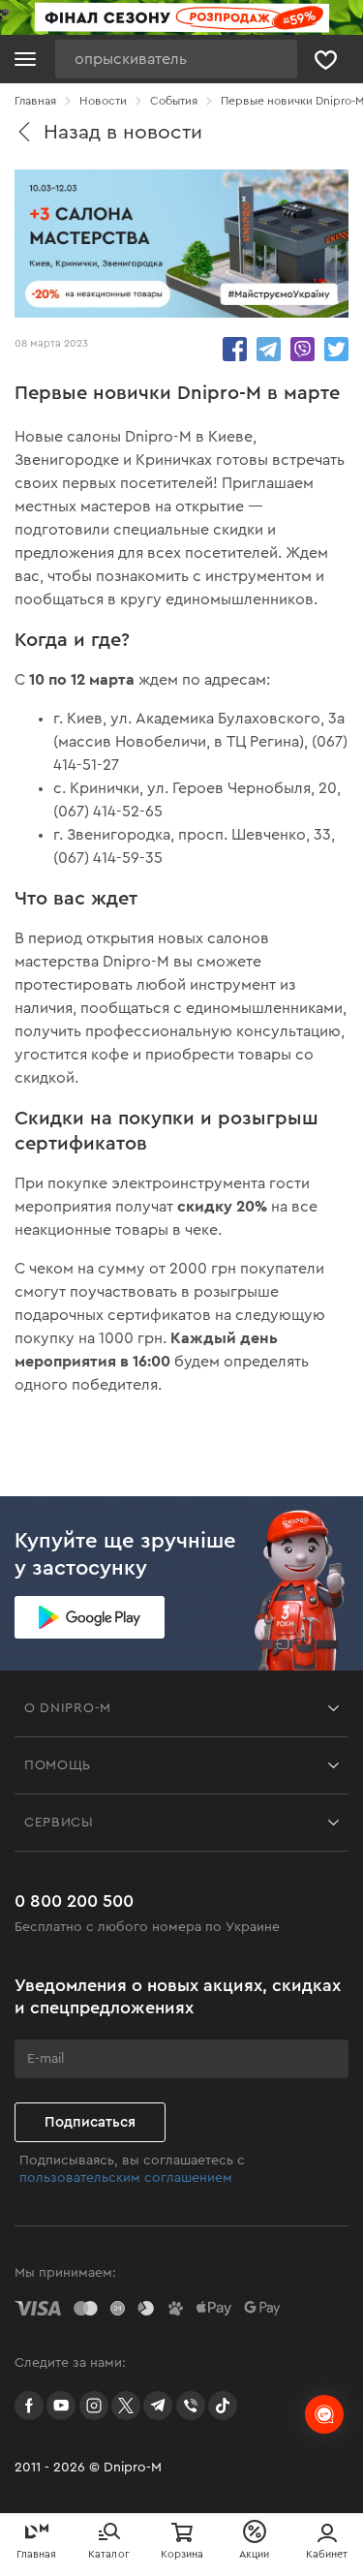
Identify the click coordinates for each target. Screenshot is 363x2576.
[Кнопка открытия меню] (25, 59)
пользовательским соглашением (126, 2178)
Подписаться (90, 2122)
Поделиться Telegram (269, 349)
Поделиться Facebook (235, 349)
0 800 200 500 (74, 1901)
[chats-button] (324, 2414)
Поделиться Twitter (336, 349)
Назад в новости (123, 132)
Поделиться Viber (302, 349)
